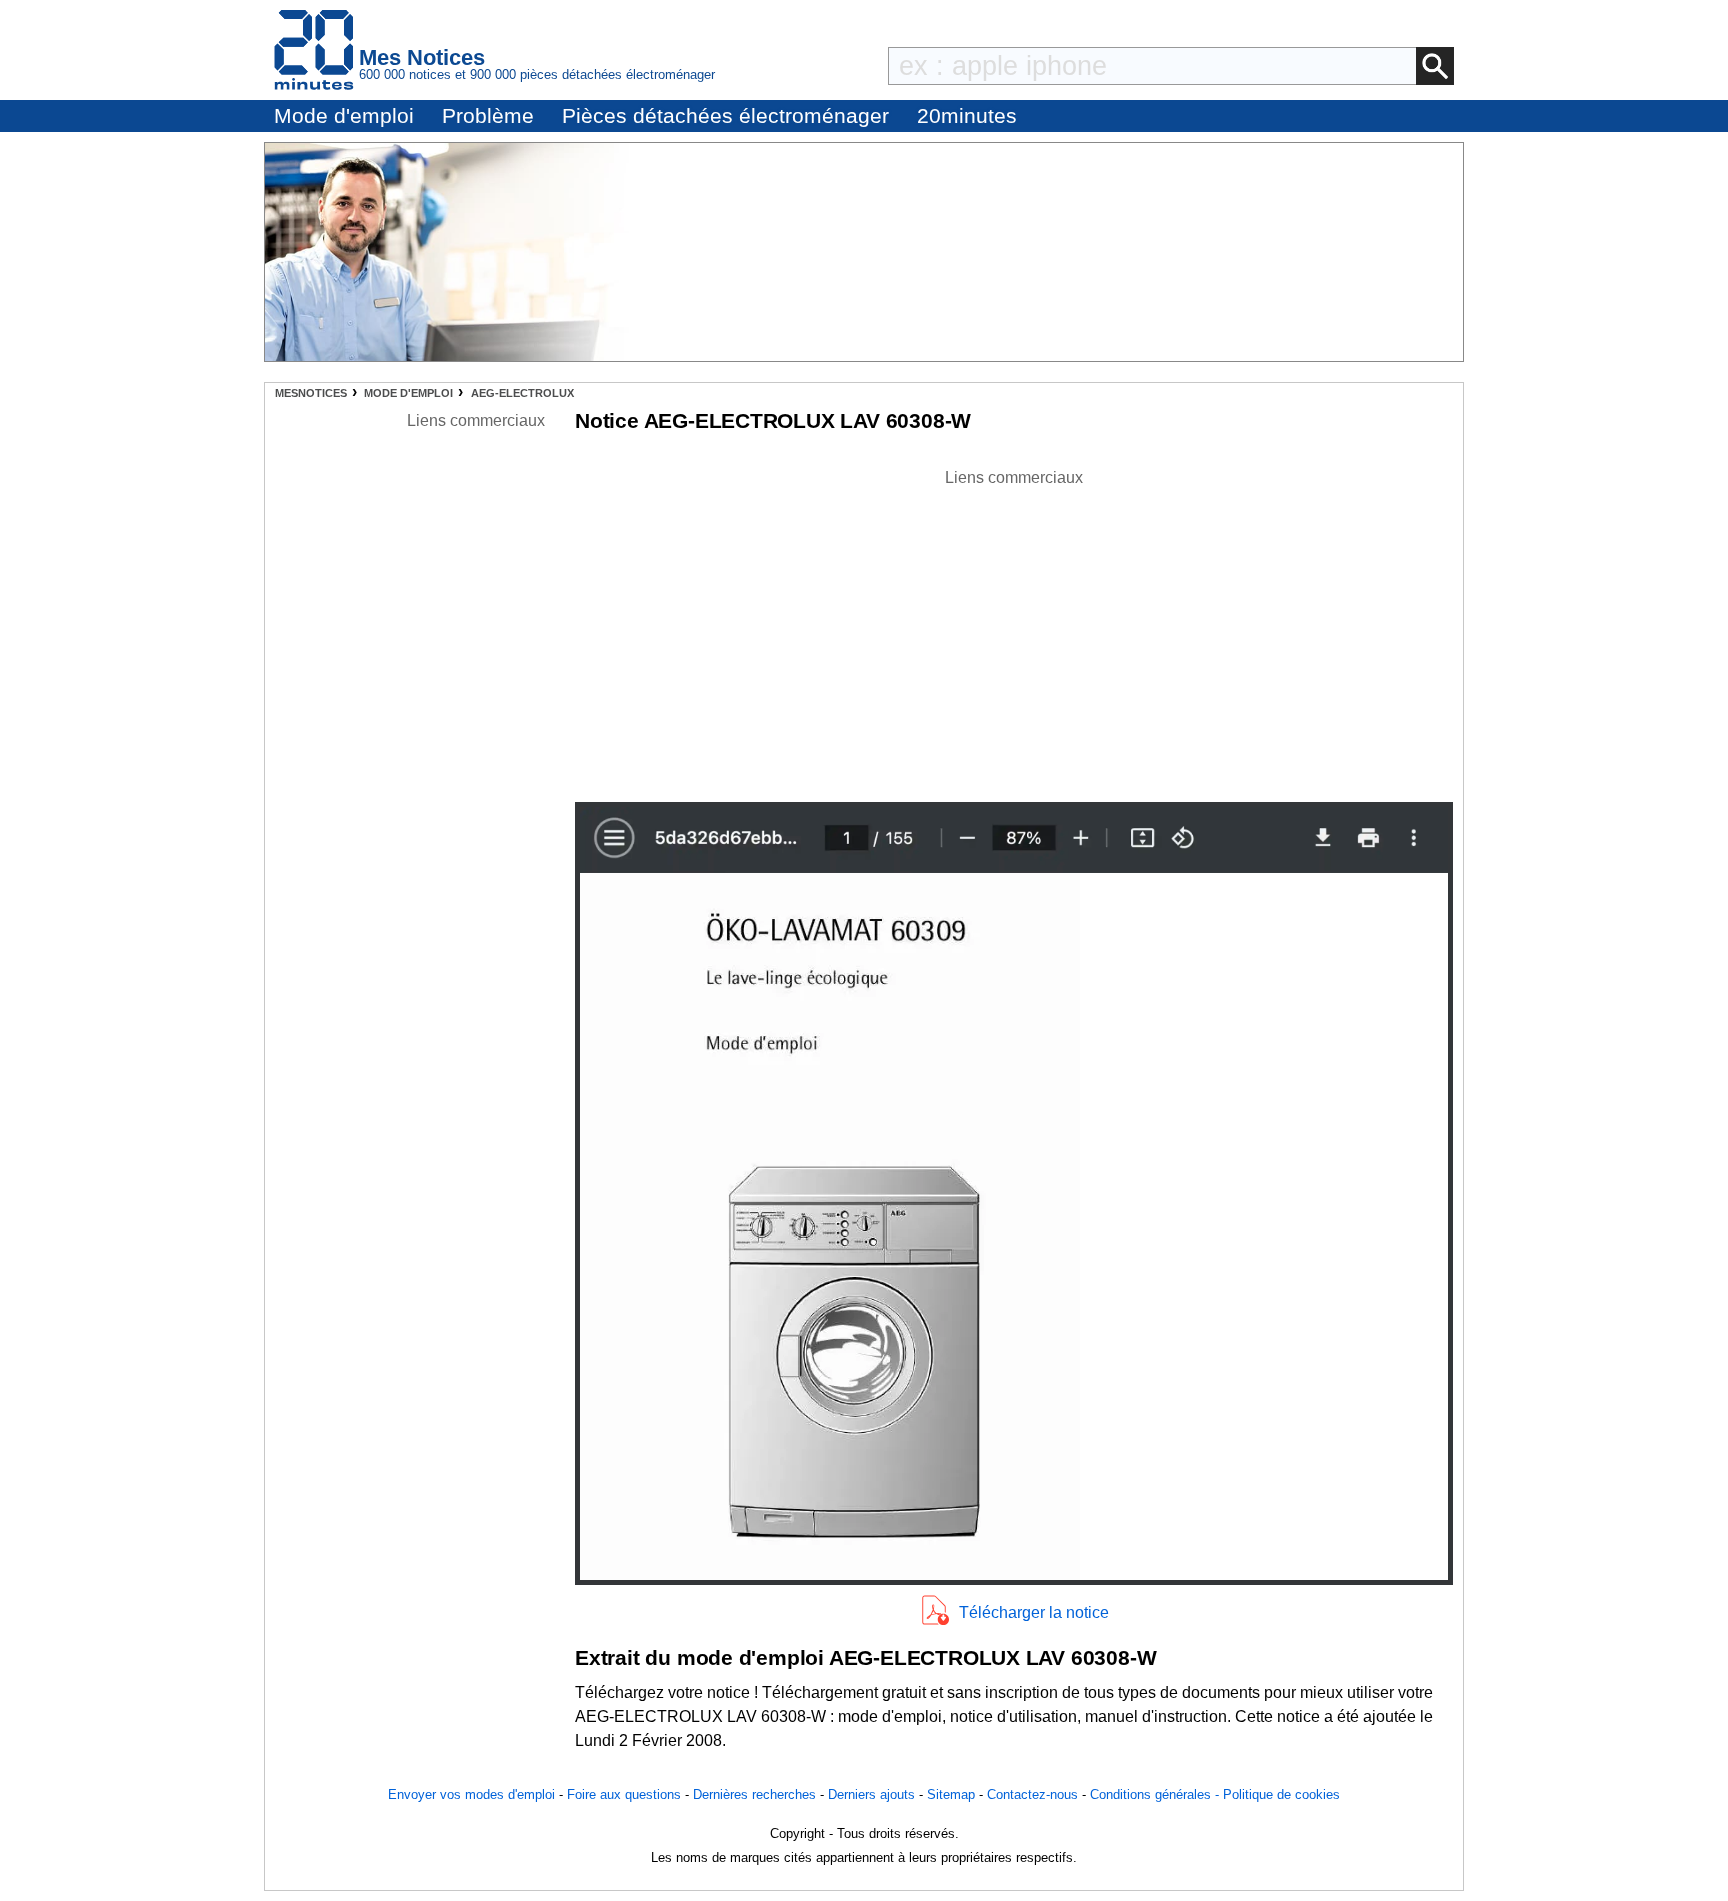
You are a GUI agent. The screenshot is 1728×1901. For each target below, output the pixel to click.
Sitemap (951, 1794)
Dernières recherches (754, 1794)
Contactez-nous (1032, 1794)
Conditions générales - (1156, 1794)
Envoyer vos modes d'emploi (471, 1794)
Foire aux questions (624, 1794)
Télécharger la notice (1034, 1612)
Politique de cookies (1281, 1794)
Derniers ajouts (871, 1794)
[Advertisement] (1014, 630)
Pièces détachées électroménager (725, 115)
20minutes (967, 115)
